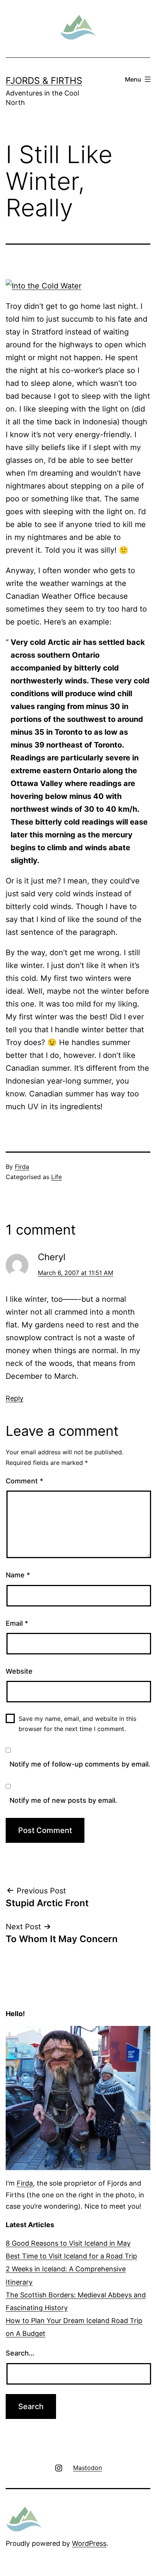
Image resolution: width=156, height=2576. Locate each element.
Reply (15, 1398)
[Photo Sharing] (44, 285)
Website (19, 1671)
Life (56, 1177)
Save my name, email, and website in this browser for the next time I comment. (77, 1724)
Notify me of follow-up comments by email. (80, 1764)
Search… (20, 2353)
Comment (24, 1481)
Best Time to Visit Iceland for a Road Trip (71, 2256)
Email (17, 1623)
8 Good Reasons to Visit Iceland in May (68, 2243)
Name (18, 1575)
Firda (22, 1167)
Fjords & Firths (44, 81)
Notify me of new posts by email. (63, 1800)
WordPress (89, 2543)
